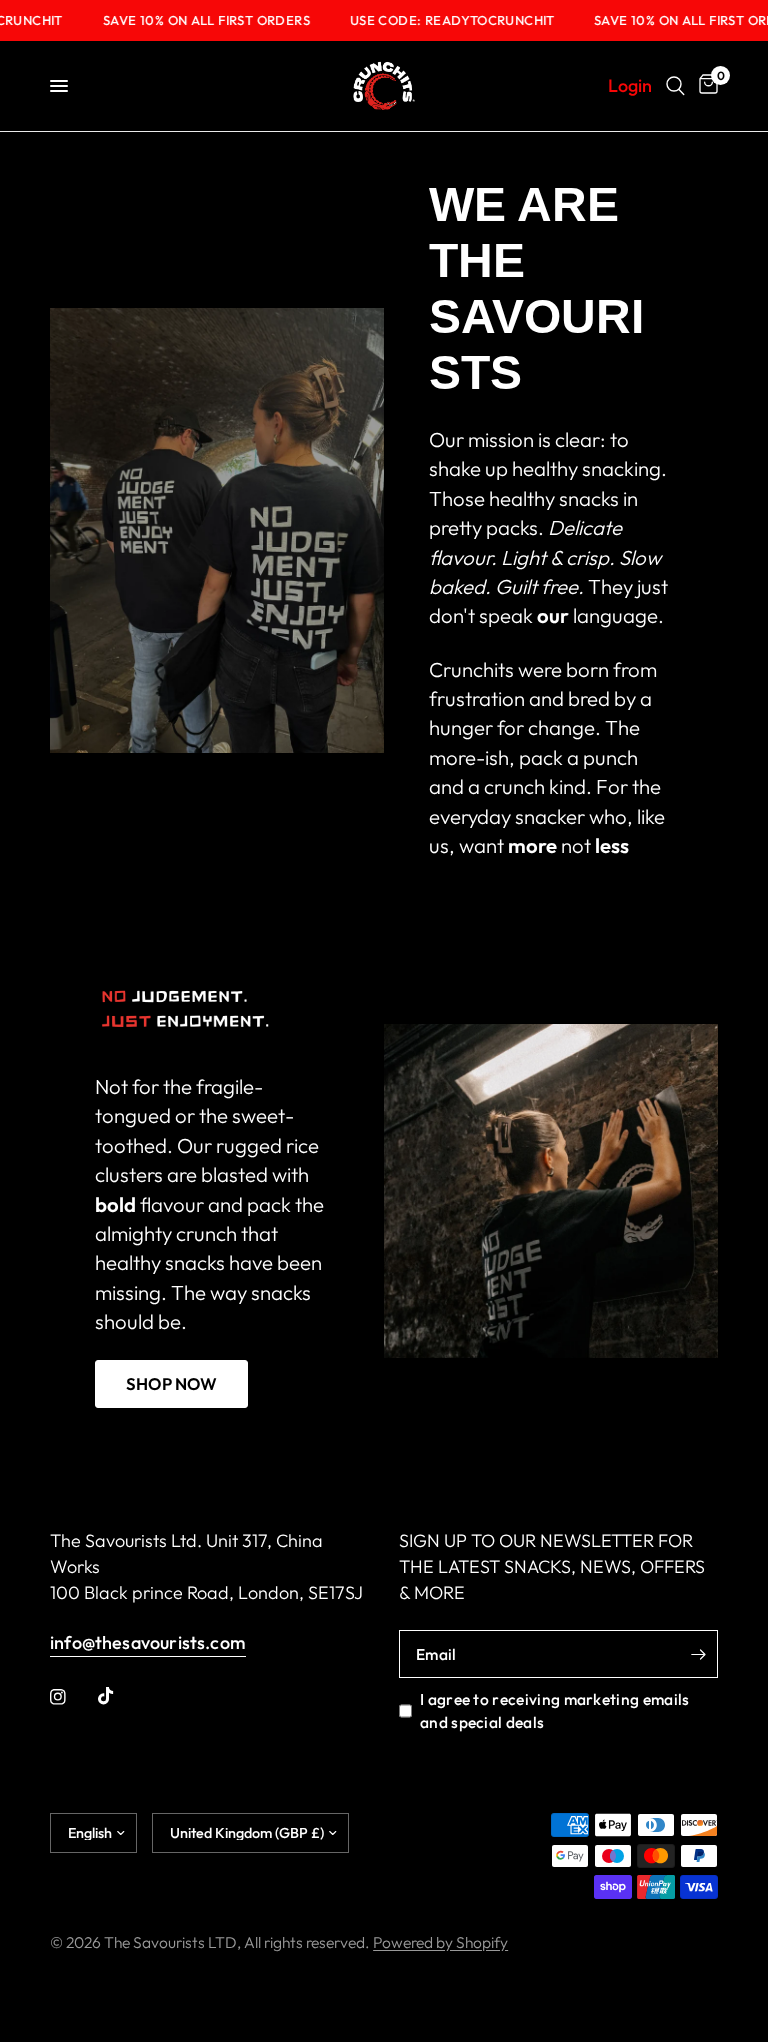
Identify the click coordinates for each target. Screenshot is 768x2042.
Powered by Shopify (440, 1942)
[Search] (675, 86)
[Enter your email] (698, 1654)
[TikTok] (120, 1696)
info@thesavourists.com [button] (148, 1643)
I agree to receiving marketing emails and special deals (555, 1710)
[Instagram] (72, 1697)
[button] (171, 1384)
